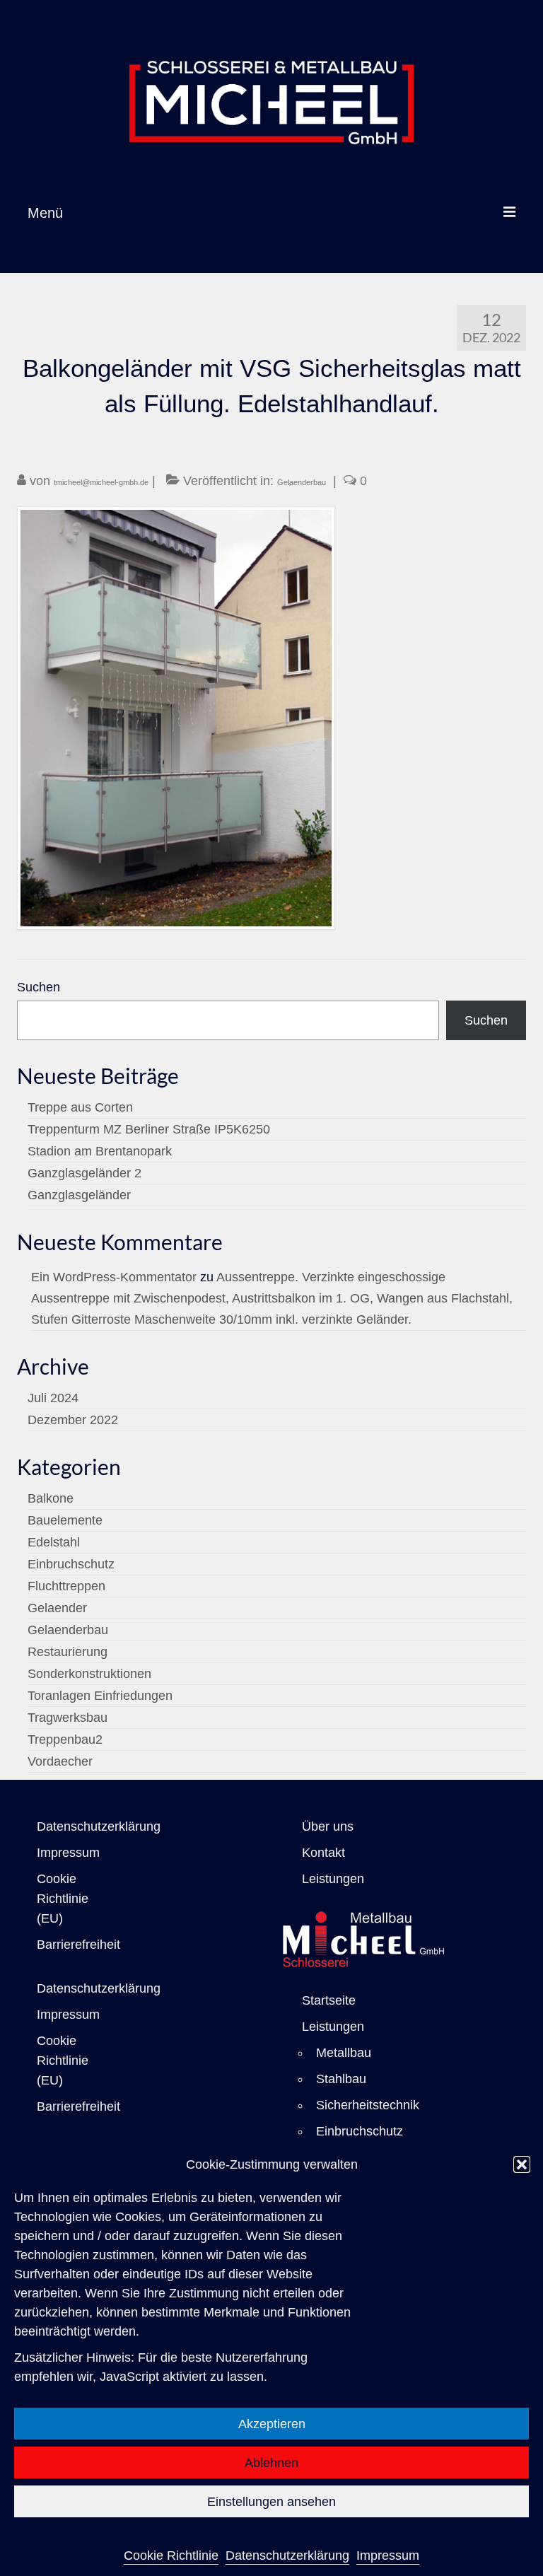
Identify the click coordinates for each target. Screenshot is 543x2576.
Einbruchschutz (71, 1564)
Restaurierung (68, 1652)
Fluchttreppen (66, 1586)
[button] (522, 2164)
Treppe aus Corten (80, 1107)
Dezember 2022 (73, 1420)
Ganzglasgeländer (79, 1195)
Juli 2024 (53, 1398)
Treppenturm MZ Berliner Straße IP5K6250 (149, 1129)
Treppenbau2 (65, 1739)
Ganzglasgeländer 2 (84, 1173)
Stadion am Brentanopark (100, 1151)
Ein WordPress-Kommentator (114, 1277)
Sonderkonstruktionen (89, 1674)
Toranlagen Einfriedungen (100, 1696)
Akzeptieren (272, 2424)
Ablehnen (271, 2463)
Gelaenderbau (302, 482)
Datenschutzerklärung (287, 2555)
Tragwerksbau (68, 1718)
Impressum (388, 2555)
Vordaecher (60, 1761)
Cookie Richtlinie (171, 2555)
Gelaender (57, 1608)
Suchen (39, 987)
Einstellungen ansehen (271, 2502)
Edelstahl (54, 1542)
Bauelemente (65, 1520)
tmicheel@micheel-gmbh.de (101, 482)
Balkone (51, 1498)
